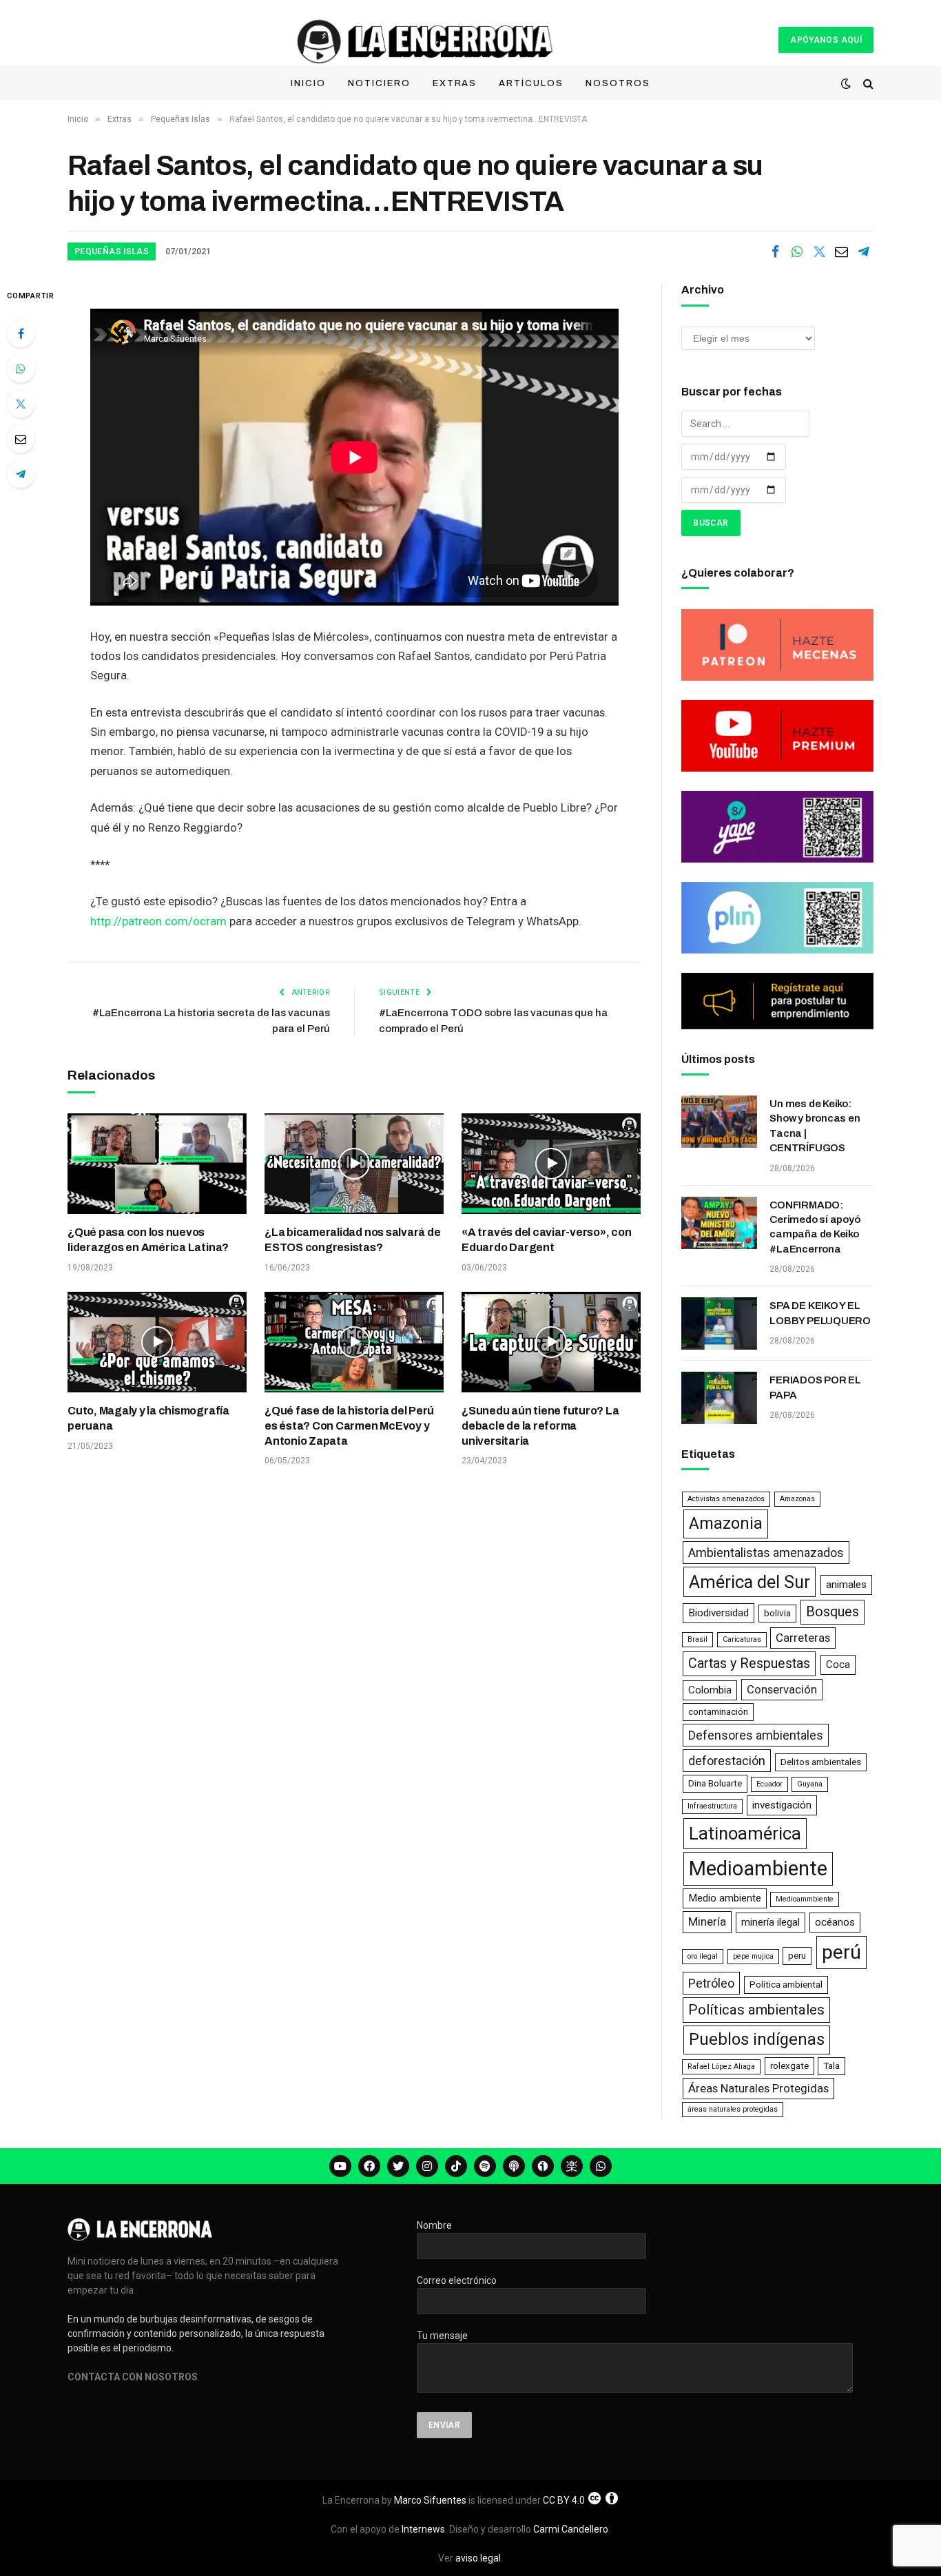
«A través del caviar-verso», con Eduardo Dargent (546, 1240)
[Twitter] (21, 404)
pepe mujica (753, 1956)
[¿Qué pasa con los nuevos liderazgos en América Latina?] (157, 1164)
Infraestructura (712, 1806)
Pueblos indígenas (757, 2039)
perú (841, 1952)
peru (797, 1956)
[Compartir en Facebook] (775, 251)
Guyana (810, 1784)
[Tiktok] (456, 2166)
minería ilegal (771, 1922)
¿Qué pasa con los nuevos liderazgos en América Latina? (148, 1240)
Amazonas (797, 1499)
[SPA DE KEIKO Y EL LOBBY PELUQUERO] (719, 1323)
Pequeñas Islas (112, 251)
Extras (455, 83)
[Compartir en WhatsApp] (797, 251)
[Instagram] (427, 2166)
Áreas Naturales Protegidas (758, 2088)
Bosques (833, 1612)
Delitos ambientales (821, 1762)
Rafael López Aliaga (721, 2067)
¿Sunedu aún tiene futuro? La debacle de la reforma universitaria (540, 1426)
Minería (707, 1921)
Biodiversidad (718, 1613)
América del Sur (749, 1582)
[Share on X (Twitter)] (819, 251)
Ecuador (769, 1784)
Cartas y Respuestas (749, 1663)
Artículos (531, 83)
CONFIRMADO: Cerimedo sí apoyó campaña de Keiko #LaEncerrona (815, 1227)
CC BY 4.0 (564, 2500)
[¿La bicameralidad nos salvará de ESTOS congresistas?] (354, 1164)
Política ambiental (786, 1985)
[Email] (21, 439)
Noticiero (379, 83)
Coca (838, 1665)
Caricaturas (742, 1639)
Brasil (697, 1639)
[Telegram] (21, 474)
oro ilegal (703, 1956)
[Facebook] (21, 333)
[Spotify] (485, 2166)
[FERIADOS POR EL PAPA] (719, 1398)
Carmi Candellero (571, 2529)
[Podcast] (514, 2166)
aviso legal (478, 2558)
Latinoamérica (745, 1833)
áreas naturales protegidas (733, 2109)
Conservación (782, 1689)
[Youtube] (340, 2166)
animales (846, 1585)
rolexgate (789, 2066)
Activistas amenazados (726, 1499)
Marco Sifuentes (430, 2500)
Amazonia (726, 1523)
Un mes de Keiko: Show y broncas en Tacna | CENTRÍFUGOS (815, 1126)
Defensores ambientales (756, 1735)
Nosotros (618, 83)
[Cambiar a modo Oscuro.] (846, 83)
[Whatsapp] (601, 2166)
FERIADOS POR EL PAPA (815, 1387)
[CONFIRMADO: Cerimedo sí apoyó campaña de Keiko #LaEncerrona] (719, 1223)
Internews (423, 2529)
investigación (782, 1805)
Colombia (710, 1690)
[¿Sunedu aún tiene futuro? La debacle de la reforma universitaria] (551, 1342)
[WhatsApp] (21, 369)
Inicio (308, 83)
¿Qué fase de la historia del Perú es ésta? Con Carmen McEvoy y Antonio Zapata (349, 1426)
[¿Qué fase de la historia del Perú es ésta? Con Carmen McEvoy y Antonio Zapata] (354, 1342)
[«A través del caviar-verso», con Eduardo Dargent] (551, 1164)
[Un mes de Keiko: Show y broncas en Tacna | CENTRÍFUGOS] (719, 1122)
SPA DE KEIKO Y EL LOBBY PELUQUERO (820, 1313)
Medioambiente (758, 1868)
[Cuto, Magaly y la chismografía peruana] (157, 1342)
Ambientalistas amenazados (766, 1553)
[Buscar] (867, 84)
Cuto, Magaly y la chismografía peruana (148, 1418)
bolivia (777, 1613)
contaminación (718, 1712)
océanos (835, 1922)
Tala (831, 2066)
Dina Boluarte (715, 1783)
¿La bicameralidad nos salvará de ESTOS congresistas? (352, 1240)
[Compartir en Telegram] (863, 251)
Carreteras (803, 1638)
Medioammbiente (805, 1899)
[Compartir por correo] (841, 251)
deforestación (727, 1761)
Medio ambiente (725, 1898)
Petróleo (711, 1983)
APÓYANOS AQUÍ (826, 40)
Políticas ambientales (756, 2010)
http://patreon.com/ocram (158, 921)
